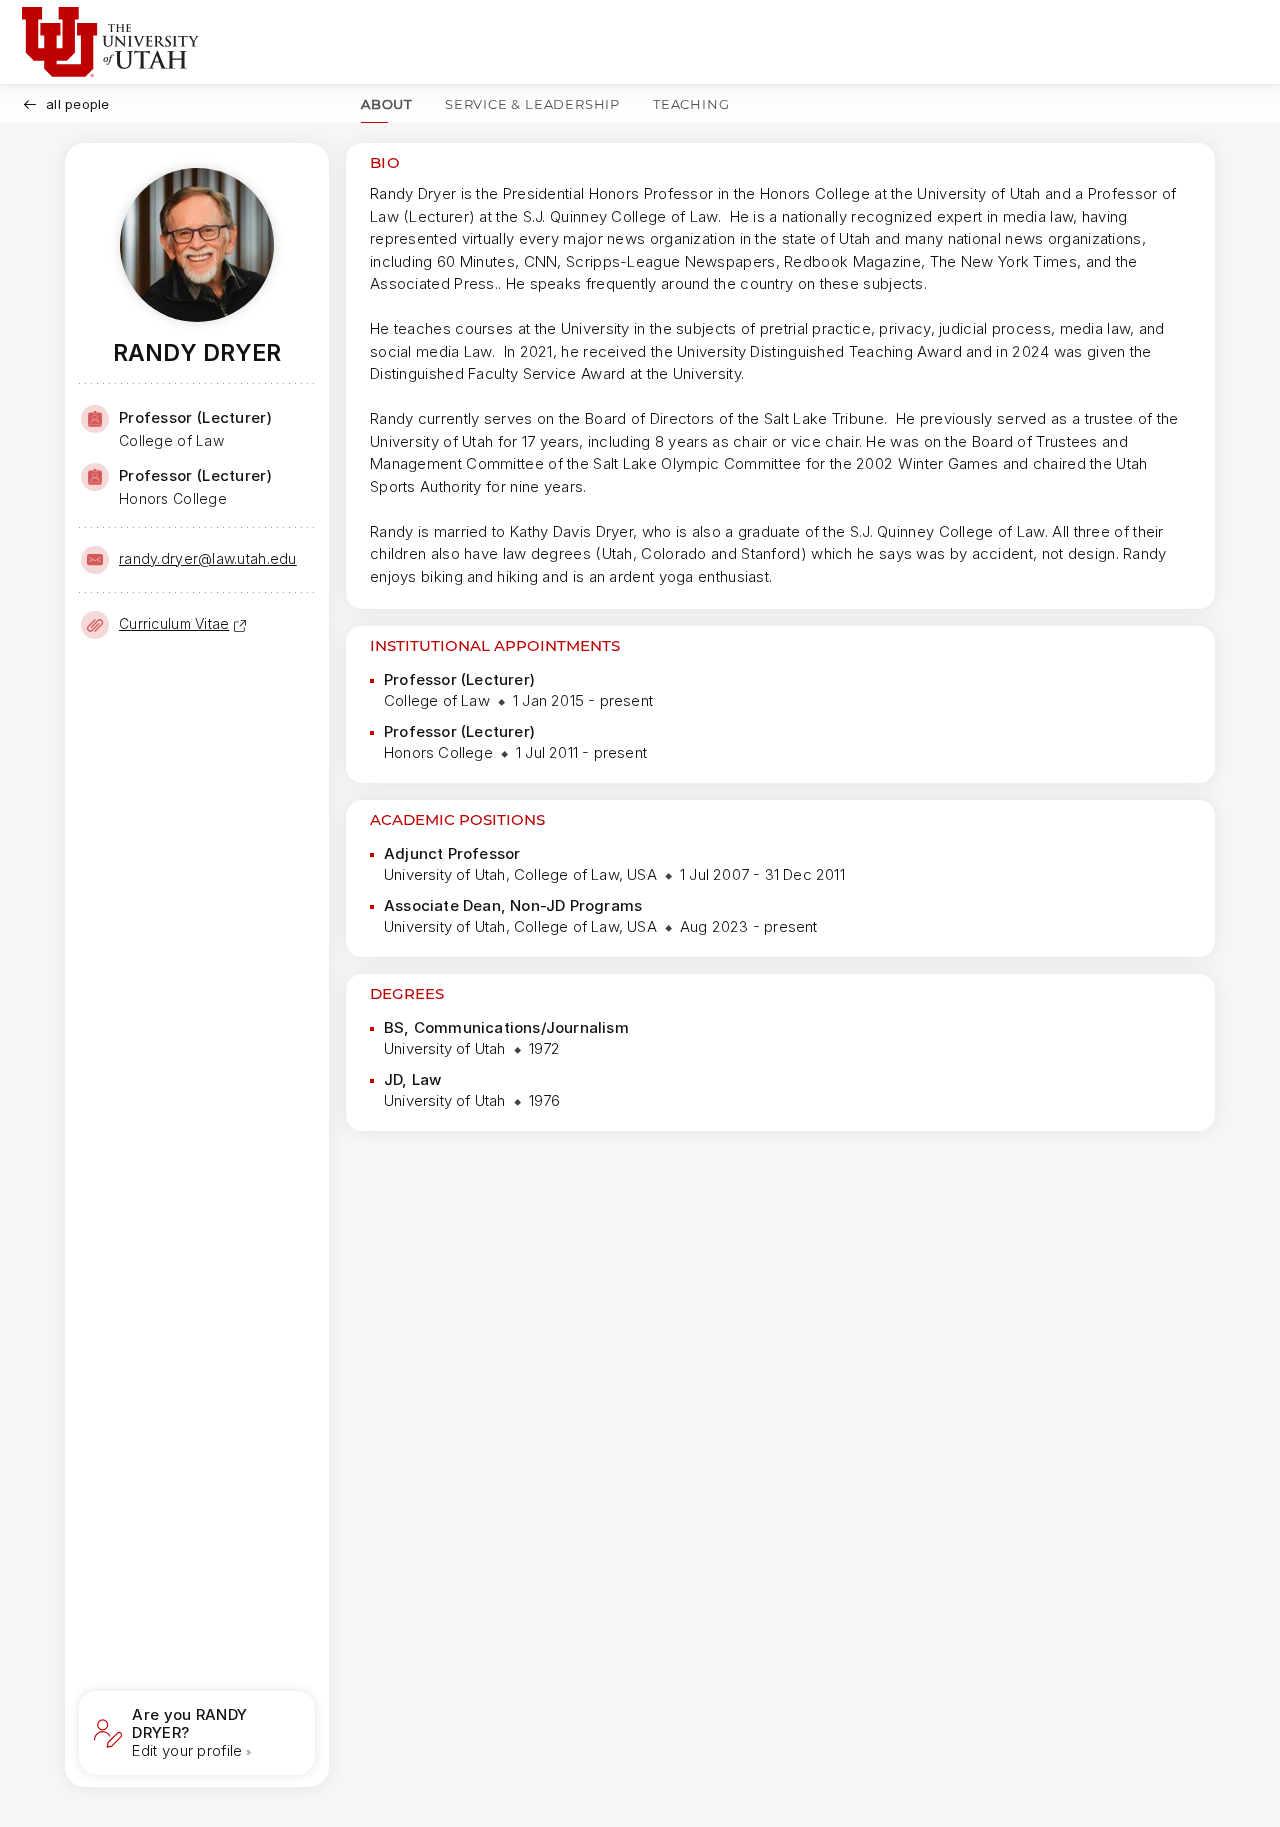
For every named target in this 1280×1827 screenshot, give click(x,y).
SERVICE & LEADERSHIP (532, 104)
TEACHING (691, 104)
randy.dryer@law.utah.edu (208, 558)
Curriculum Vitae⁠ (174, 623)
